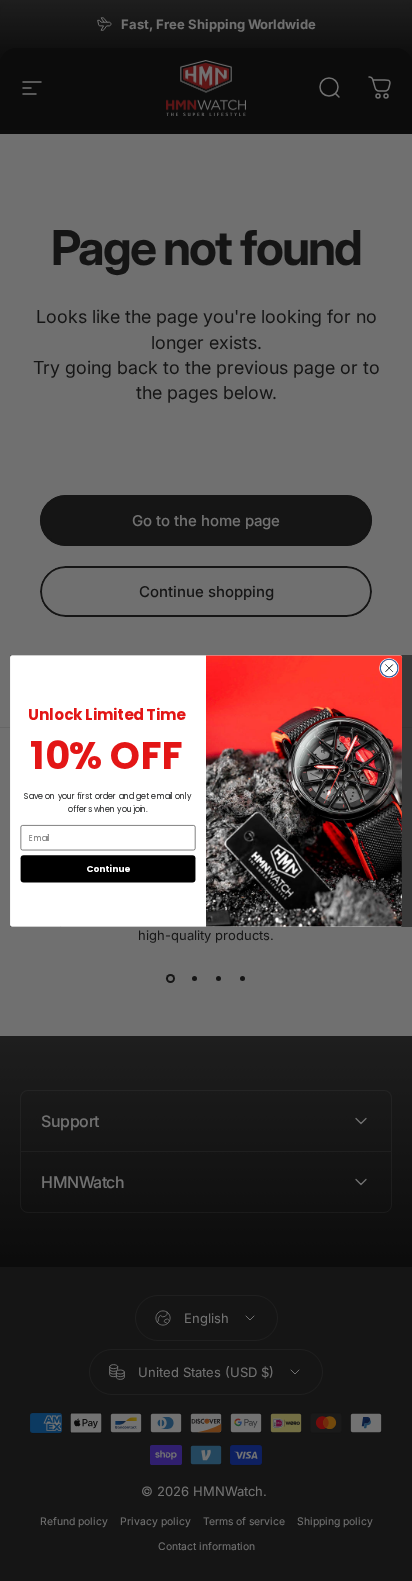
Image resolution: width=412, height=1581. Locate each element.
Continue (108, 868)
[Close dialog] (389, 668)
